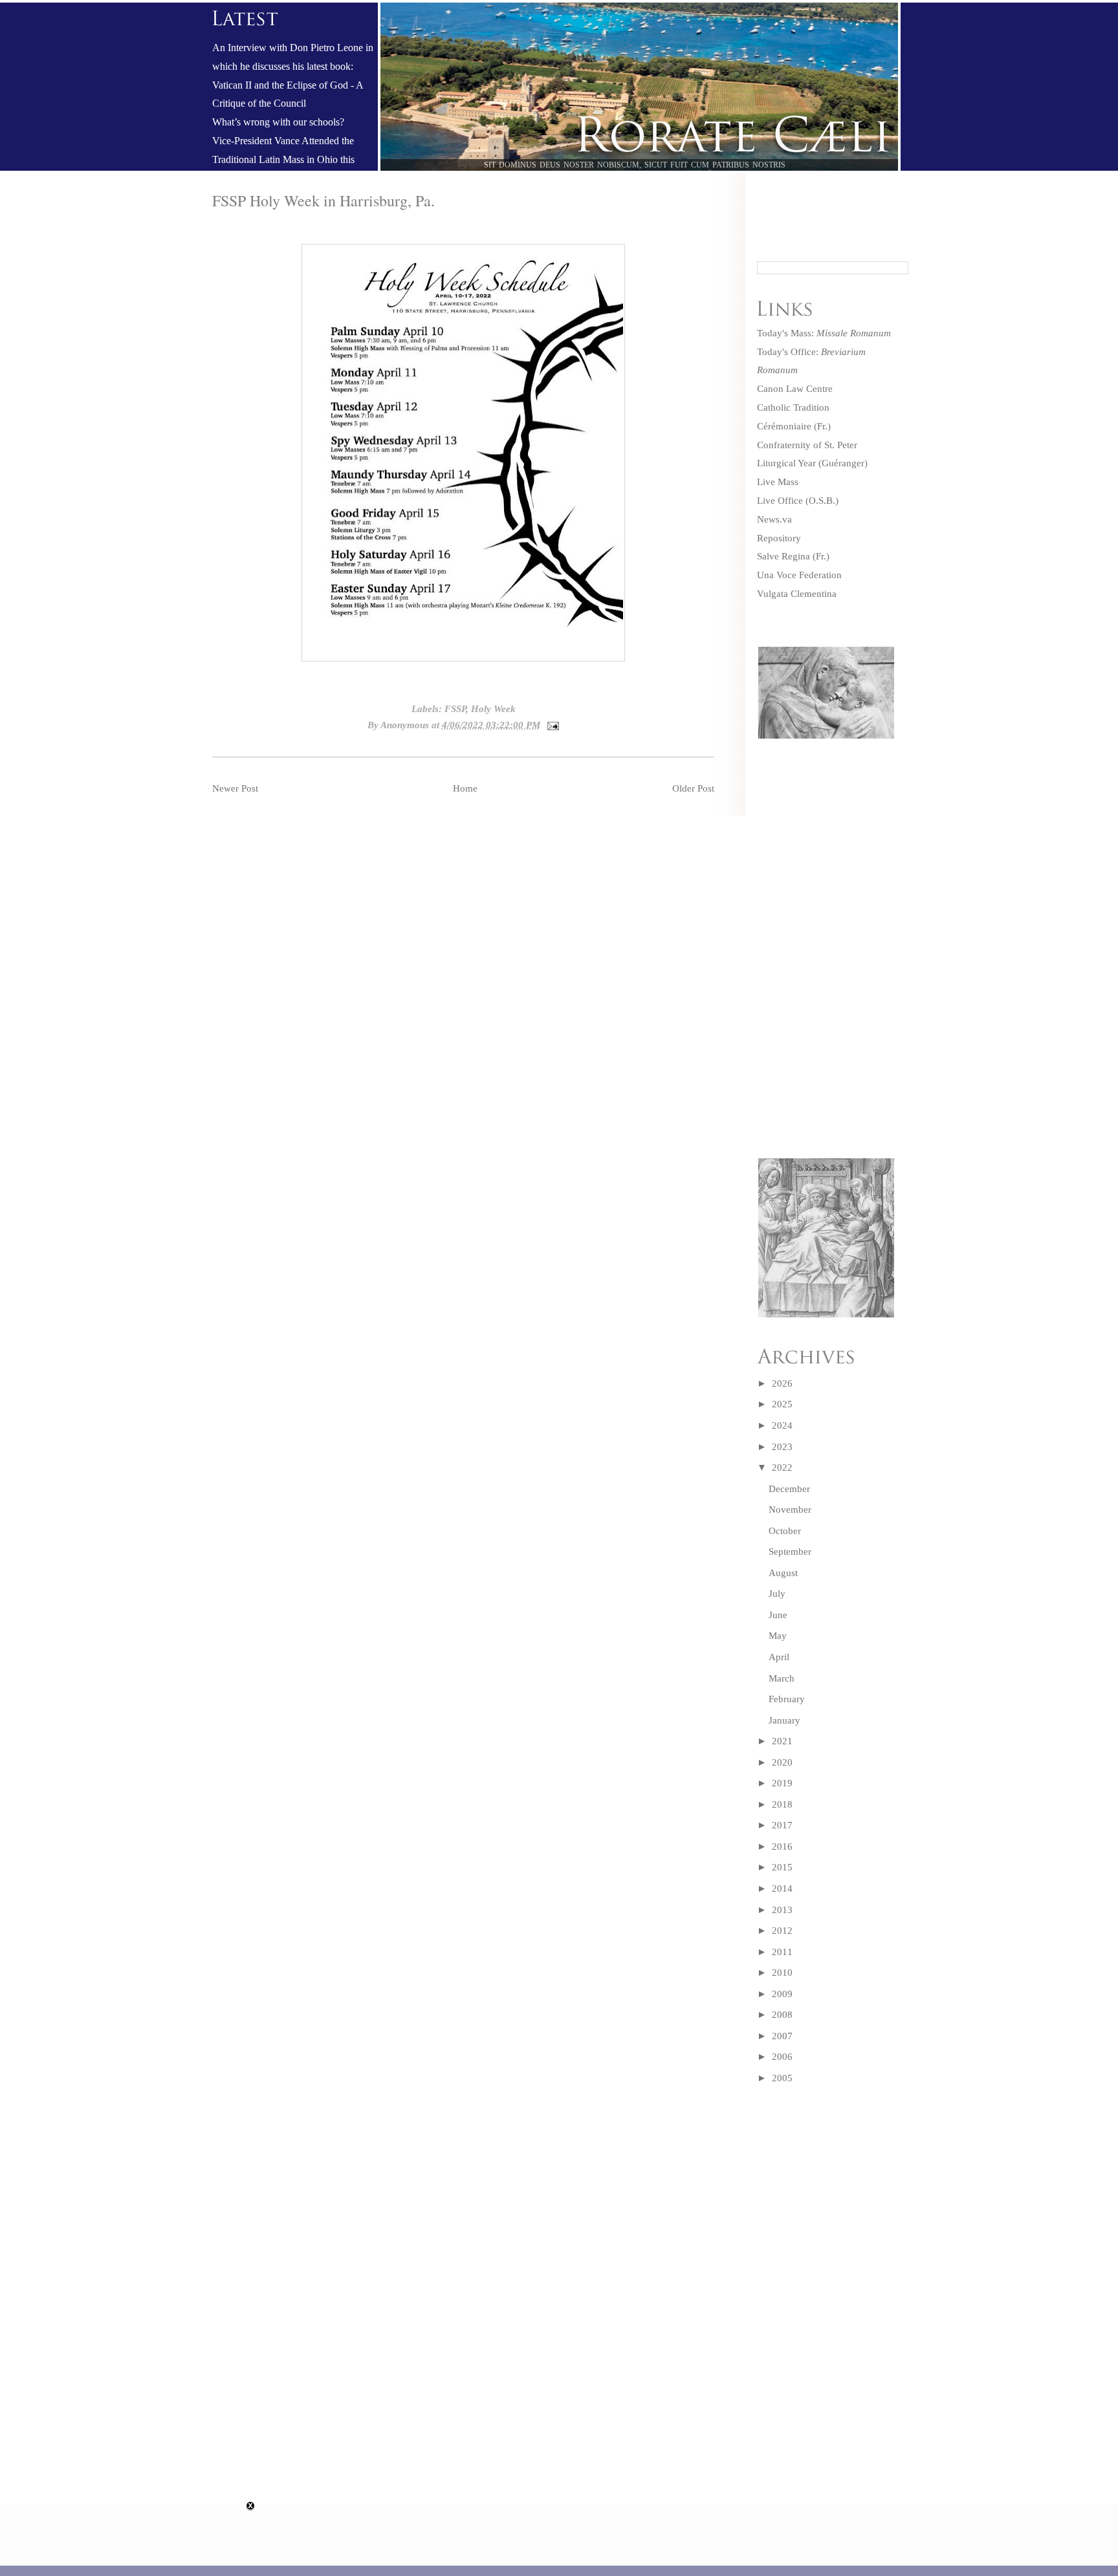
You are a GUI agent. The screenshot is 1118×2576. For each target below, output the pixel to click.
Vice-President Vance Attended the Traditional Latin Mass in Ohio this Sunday (283, 160)
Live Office (780, 501)
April (779, 1657)
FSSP (455, 709)
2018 (782, 1804)
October (785, 1531)
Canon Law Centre (795, 389)
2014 (782, 1889)
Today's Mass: (824, 333)
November (790, 1510)
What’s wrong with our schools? (278, 122)
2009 (782, 1994)
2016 (782, 1846)
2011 (782, 1952)
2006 (782, 2057)
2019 (782, 1783)
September (790, 1552)
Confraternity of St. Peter (807, 445)
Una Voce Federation (799, 575)
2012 (782, 1931)
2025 (782, 1404)
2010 (782, 1973)
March (782, 1678)
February (787, 1699)
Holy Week (493, 709)
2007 (782, 2036)
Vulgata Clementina (797, 594)
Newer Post (235, 788)
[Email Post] (551, 725)
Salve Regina (784, 556)
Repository (779, 538)
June (778, 1615)
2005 (782, 2078)
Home (465, 788)
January (784, 1720)
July (777, 1594)
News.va (774, 519)
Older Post (693, 788)
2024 (782, 1425)
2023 (782, 1447)
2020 (782, 1762)
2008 (782, 2015)
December (789, 1489)
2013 (782, 1910)
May (778, 1636)
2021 (782, 1741)
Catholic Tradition (793, 407)
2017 (782, 1825)
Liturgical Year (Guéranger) (812, 463)
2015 (782, 1867)
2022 (782, 1467)
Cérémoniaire (784, 426)
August (783, 1573)
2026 (782, 1383)
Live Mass (778, 482)
